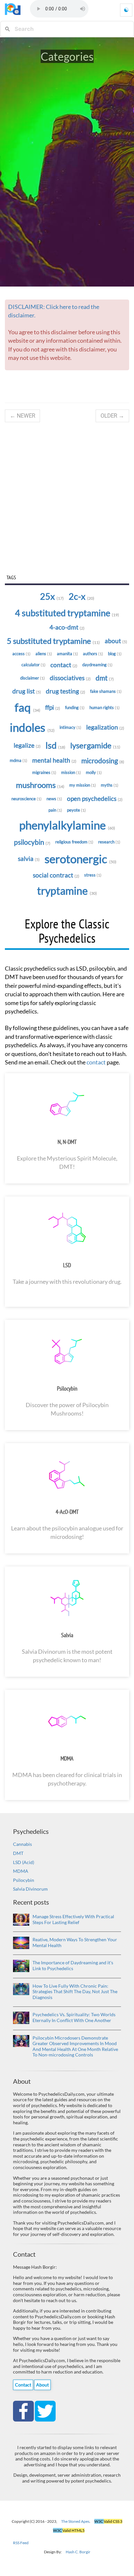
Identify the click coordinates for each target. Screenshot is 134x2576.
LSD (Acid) (24, 1862)
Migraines (44, 772)
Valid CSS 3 (108, 2521)
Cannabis (22, 1844)
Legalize (27, 745)
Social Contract (56, 875)
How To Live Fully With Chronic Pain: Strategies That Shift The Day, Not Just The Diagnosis (75, 1992)
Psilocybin (32, 842)
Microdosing (103, 761)
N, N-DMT (67, 1142)
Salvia (29, 859)
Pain (55, 810)
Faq (27, 707)
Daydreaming (97, 665)
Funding (75, 707)
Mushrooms (40, 785)
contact (96, 1062)
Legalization (105, 727)
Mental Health (54, 760)
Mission (71, 772)
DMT (18, 1853)
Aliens (44, 654)
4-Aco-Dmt (67, 627)
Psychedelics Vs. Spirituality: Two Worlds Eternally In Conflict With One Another (74, 2017)
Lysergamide (95, 745)
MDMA (67, 1758)
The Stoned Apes (75, 2521)
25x (52, 596)
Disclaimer (33, 678)
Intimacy (70, 727)
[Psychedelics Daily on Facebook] (24, 2410)
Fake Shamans (106, 691)
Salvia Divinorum (30, 1889)
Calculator (33, 665)
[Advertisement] (67, 498)
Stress (93, 875)
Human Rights (105, 707)
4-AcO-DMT (67, 1512)
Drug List (27, 691)
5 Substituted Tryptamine (53, 641)
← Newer (22, 416)
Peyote (76, 810)
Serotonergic (80, 859)
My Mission (83, 785)
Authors (93, 654)
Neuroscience (27, 799)
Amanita (67, 654)
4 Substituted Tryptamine (67, 613)
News (54, 799)
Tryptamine (67, 891)
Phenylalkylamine (67, 825)
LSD (67, 1265)
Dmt (105, 678)
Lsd (55, 745)
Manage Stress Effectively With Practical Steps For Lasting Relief (73, 1919)
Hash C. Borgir (78, 2552)
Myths (110, 785)
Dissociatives (70, 678)
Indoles (32, 727)
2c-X (81, 596)
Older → (112, 416)
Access (21, 654)
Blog (115, 654)
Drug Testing (66, 691)
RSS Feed (21, 2543)
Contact (64, 665)
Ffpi (53, 707)
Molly (94, 772)
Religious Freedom (74, 842)
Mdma (19, 760)
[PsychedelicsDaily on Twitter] (45, 2410)
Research (109, 842)
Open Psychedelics (95, 799)
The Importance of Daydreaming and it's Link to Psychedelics (73, 1965)
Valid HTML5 (69, 2530)
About (116, 641)
